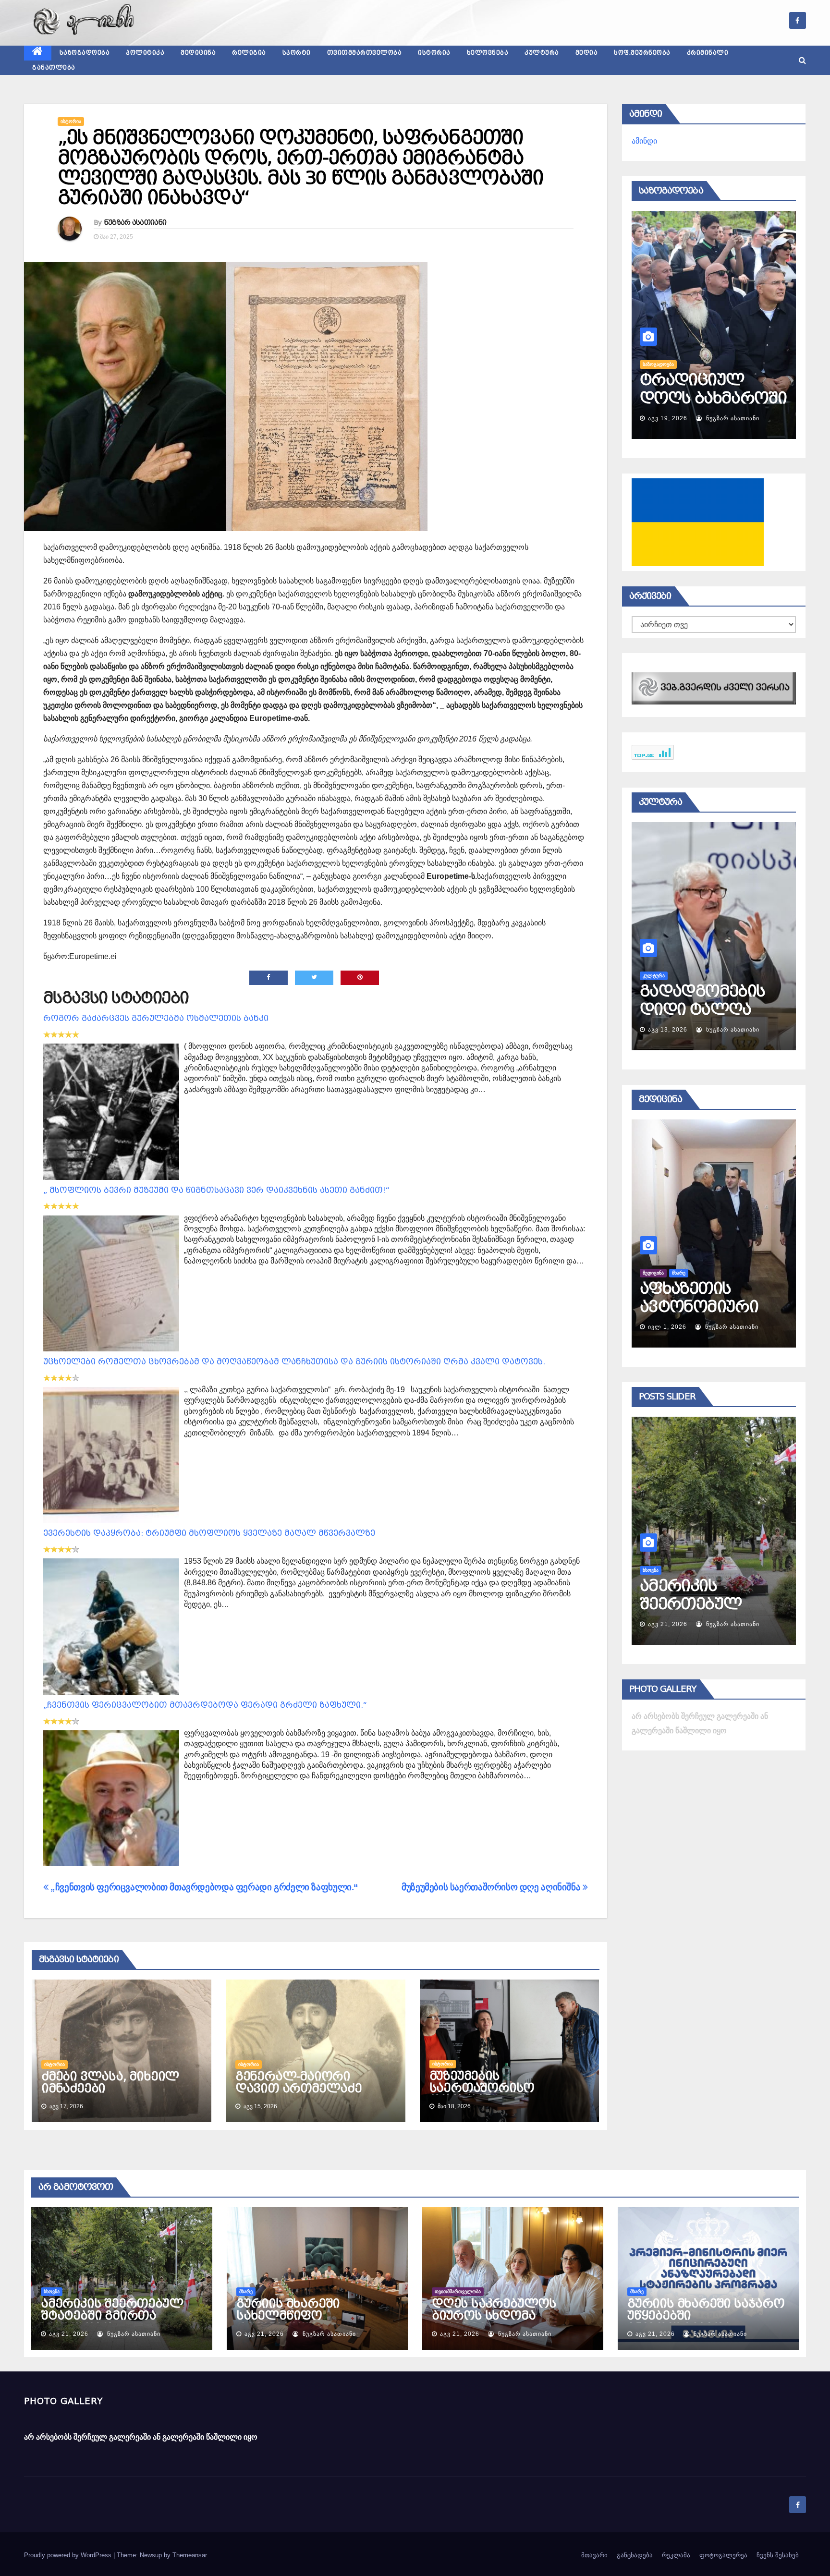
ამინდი (644, 141)
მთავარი (594, 2555)
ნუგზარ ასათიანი (135, 222)
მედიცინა (198, 53)
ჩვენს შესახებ (778, 2555)
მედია (587, 53)
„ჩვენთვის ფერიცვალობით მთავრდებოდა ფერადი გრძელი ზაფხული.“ (205, 1705)
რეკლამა (676, 2555)
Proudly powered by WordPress (69, 2555)
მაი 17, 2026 (667, 1327)
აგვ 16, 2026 (668, 418)
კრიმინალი (708, 53)
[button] (802, 60)
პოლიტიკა (145, 53)
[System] (714, 688)
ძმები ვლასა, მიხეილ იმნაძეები (110, 2083)
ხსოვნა (52, 2291)
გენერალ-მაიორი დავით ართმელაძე (299, 2083)
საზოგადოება (85, 53)
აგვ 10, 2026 (668, 1030)
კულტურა (542, 53)
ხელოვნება (488, 53)
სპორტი (297, 53)
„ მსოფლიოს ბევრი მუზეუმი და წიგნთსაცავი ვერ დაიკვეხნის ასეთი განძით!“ (216, 1190)
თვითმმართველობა (365, 53)
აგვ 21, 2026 (668, 1624)
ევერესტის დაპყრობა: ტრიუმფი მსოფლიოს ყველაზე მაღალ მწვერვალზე (209, 1533)
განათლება (54, 68)
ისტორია (434, 53)
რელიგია (249, 53)
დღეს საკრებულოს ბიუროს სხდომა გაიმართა (494, 2316)
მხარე (649, 1570)
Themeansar (189, 2555)
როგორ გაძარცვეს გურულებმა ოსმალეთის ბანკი (156, 1018)
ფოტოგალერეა (723, 2555)
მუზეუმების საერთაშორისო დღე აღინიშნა (492, 1887)
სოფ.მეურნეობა (642, 53)
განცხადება (635, 2555)
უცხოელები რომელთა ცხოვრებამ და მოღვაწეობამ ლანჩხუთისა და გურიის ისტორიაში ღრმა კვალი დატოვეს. (294, 1362)
